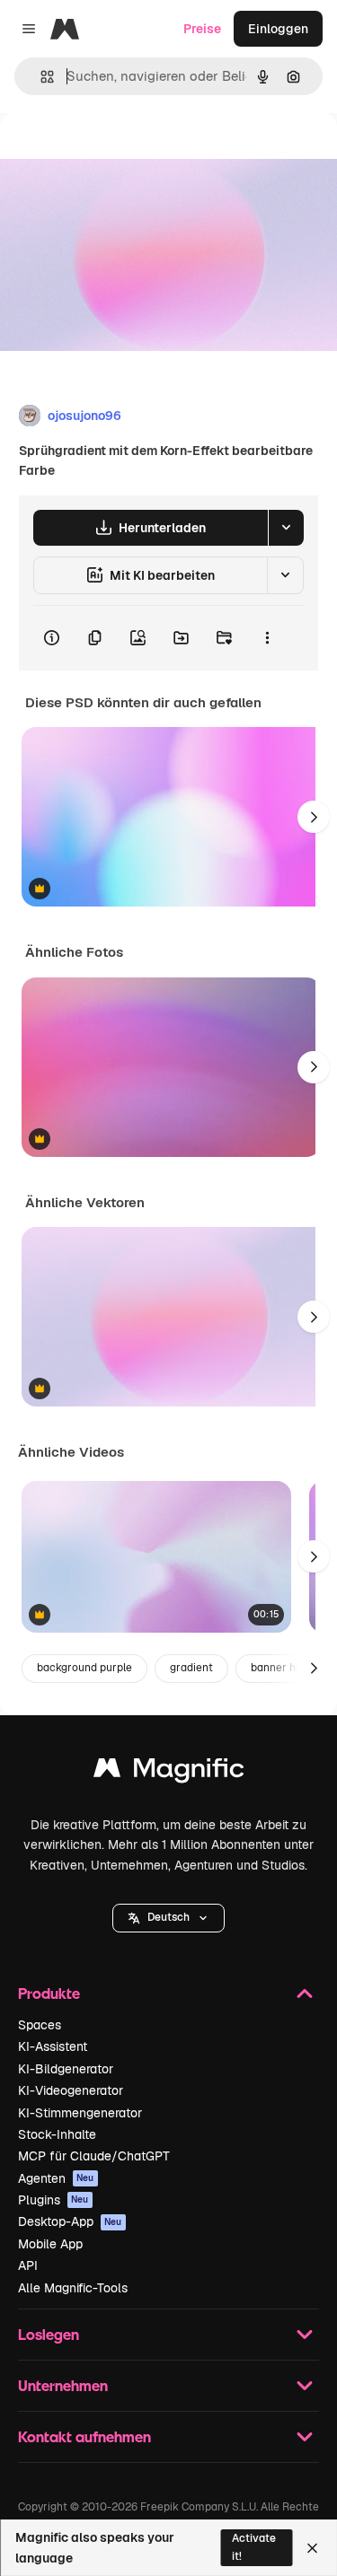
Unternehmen (63, 2385)
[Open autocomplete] (40, 77)
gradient (191, 1668)
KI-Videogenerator (71, 2090)
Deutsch (168, 1917)
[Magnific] (169, 1772)
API (28, 2265)
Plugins (53, 2200)
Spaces (40, 2025)
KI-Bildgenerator (66, 2069)
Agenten (56, 2178)
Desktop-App (70, 2221)
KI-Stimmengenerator (80, 2113)
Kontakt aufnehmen (84, 2436)
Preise (202, 29)
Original (115, 154)
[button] (168, 1918)
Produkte (49, 1993)
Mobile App (50, 2244)
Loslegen (49, 2334)
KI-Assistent (53, 2046)
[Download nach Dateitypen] (286, 528)
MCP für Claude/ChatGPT (94, 2156)
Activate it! (254, 2547)
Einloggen (278, 29)
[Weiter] (314, 817)
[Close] (312, 2548)
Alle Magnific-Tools (73, 2288)
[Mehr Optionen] (267, 638)
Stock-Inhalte (57, 2134)
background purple (84, 1668)
